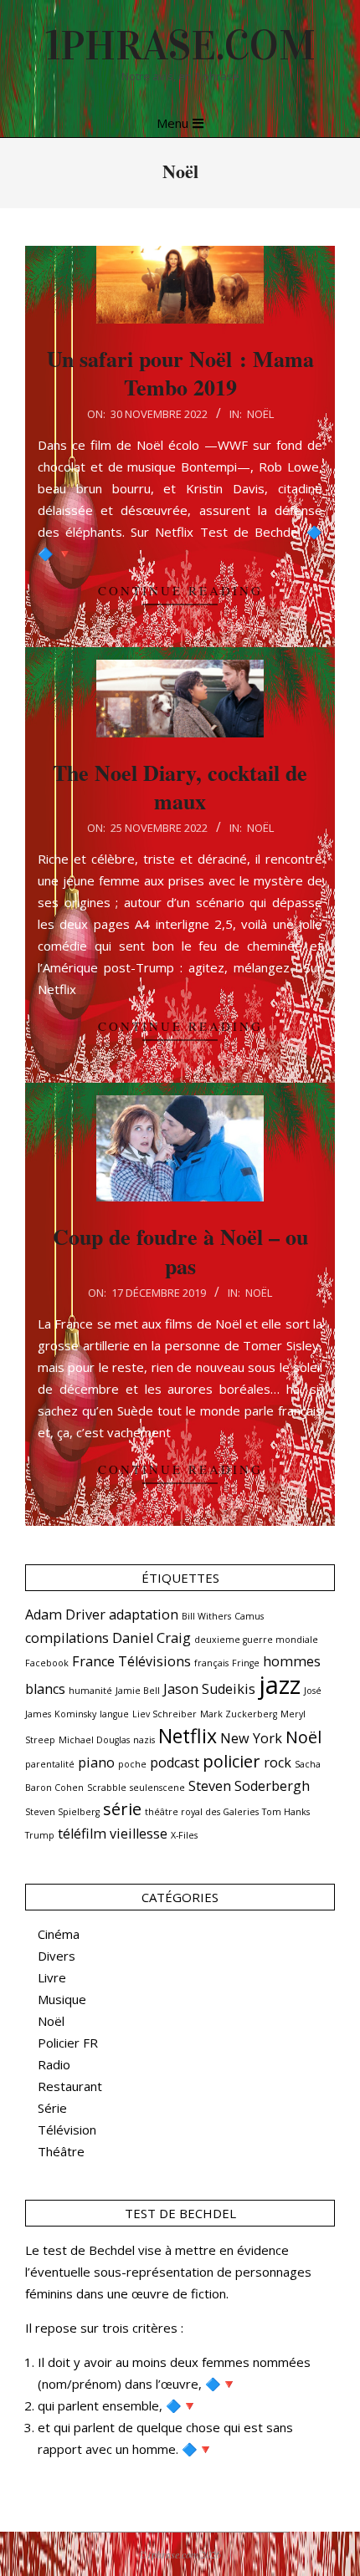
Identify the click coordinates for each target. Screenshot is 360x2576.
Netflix (188, 1736)
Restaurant (70, 2086)
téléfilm (82, 1834)
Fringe (246, 1663)
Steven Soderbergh (249, 1786)
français (211, 1663)
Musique (62, 1999)
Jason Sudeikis (209, 1689)
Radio (54, 2064)
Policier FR (68, 2043)
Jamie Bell (138, 1691)
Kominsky (75, 1714)
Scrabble (107, 1788)
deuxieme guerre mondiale (256, 1640)
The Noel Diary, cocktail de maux (180, 787)
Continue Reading (180, 590)
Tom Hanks (286, 1812)
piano (96, 1762)
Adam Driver (65, 1614)
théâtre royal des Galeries (202, 1812)
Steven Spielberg (62, 1812)
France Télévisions (131, 1661)
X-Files (184, 1835)
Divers (57, 1956)
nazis (144, 1740)
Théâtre (61, 2151)
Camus (249, 1616)
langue (114, 1714)
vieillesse (139, 1834)
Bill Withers (206, 1616)
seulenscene (157, 1788)
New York (251, 1738)
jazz (280, 1685)
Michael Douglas (94, 1740)
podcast (175, 1762)
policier (231, 1761)
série (122, 1809)
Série (52, 2108)
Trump (40, 1835)
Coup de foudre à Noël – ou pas (180, 1251)
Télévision (67, 2130)
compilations (67, 1638)
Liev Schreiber (165, 1714)
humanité (90, 1691)
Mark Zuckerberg (239, 1714)
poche (132, 1764)
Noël (260, 414)
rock (278, 1762)
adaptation (144, 1614)
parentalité (50, 1764)
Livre (52, 1977)
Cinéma (59, 1934)
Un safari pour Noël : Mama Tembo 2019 (180, 373)
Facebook (47, 1663)
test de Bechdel (89, 2250)
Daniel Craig (152, 1638)
